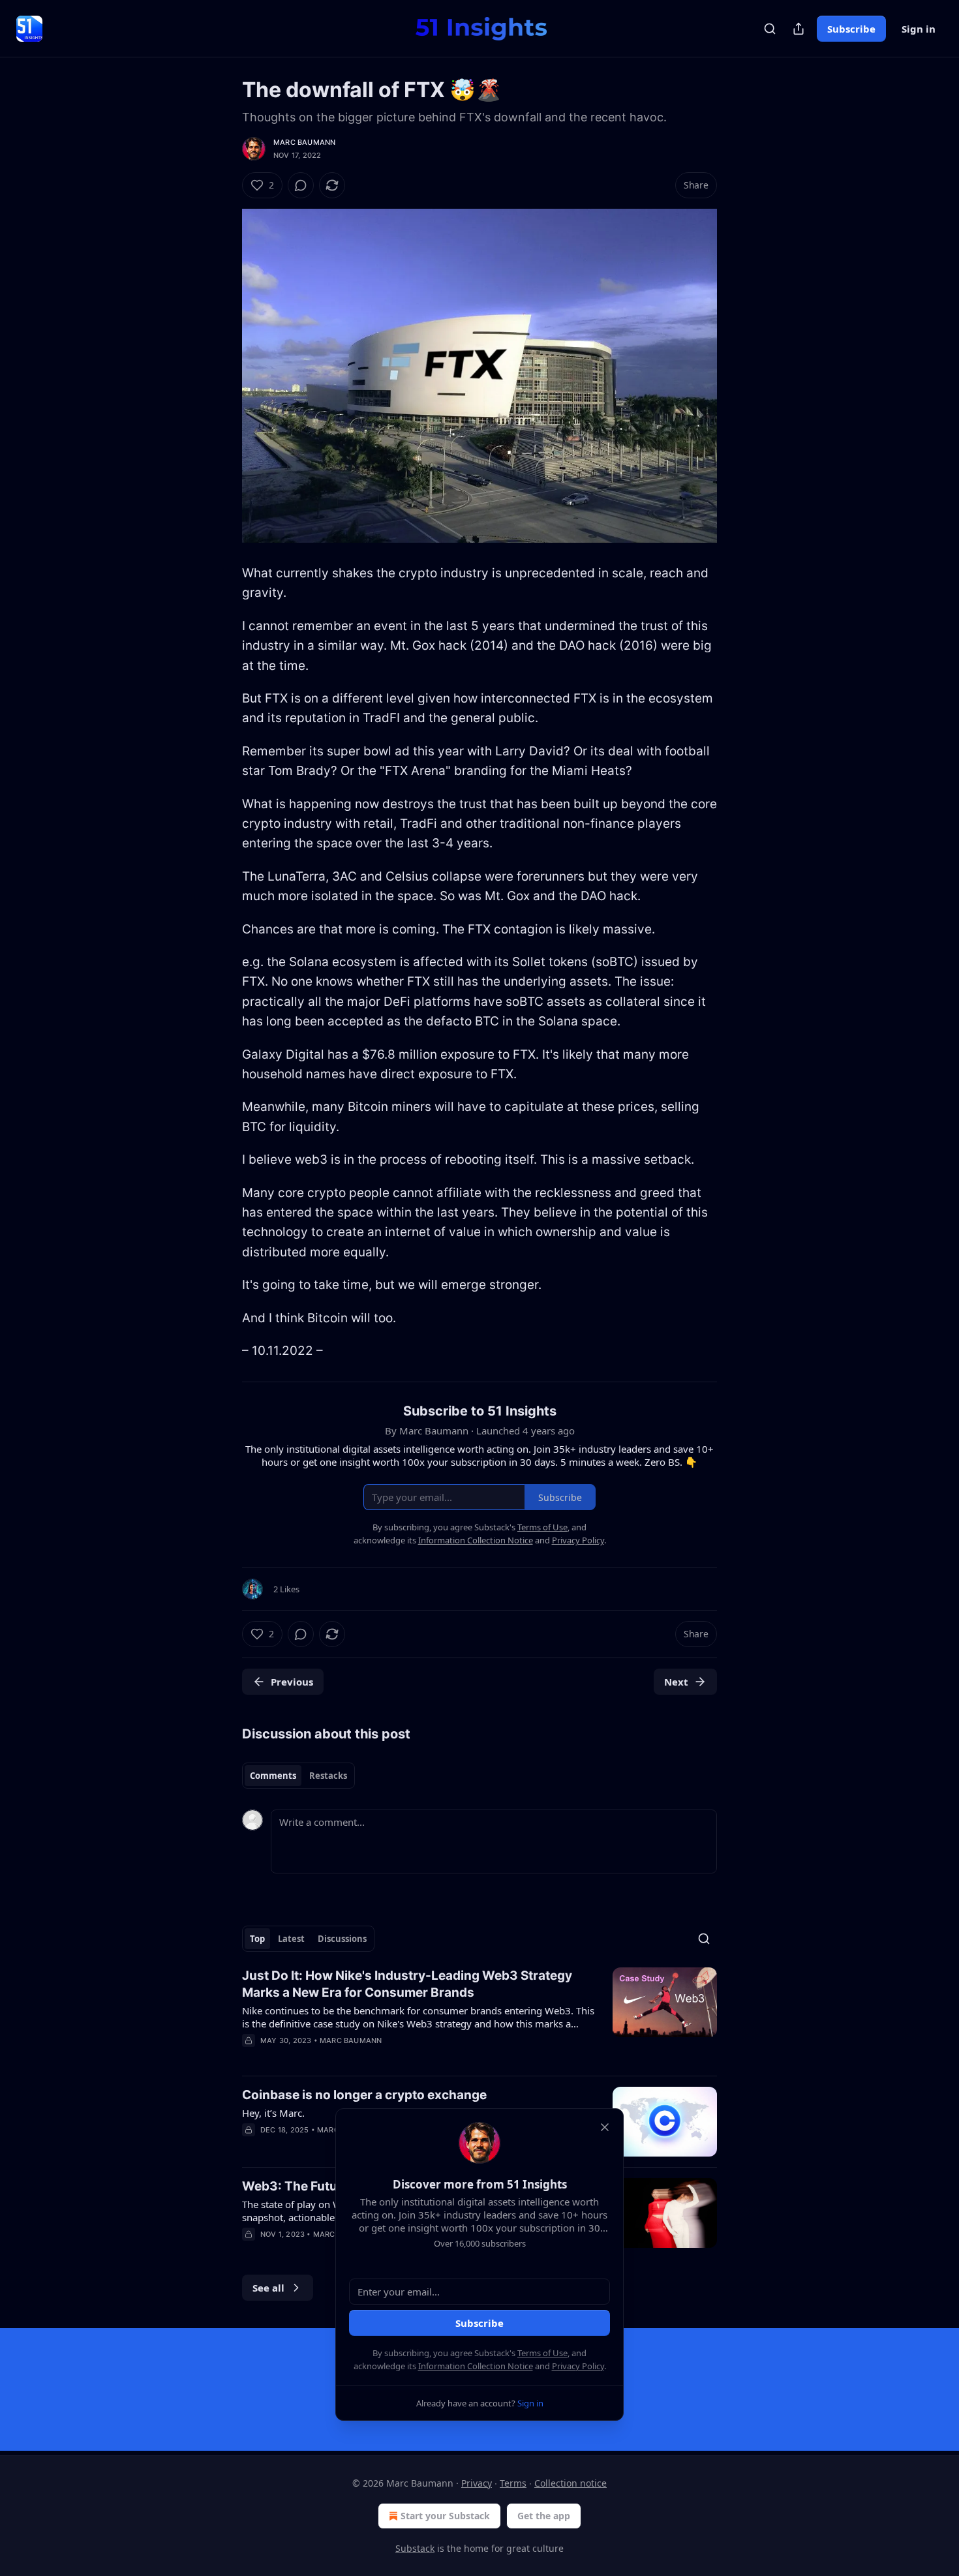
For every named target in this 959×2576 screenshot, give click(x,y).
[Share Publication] (799, 29)
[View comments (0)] (301, 185)
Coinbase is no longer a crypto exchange (364, 2095)
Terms (513, 2483)
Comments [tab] (273, 1776)
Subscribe (851, 29)
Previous (292, 1682)
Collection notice (571, 2483)
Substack (415, 2548)
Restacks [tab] (328, 1776)
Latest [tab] (291, 1939)
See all (268, 2288)
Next (676, 1682)
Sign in (919, 29)
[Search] (770, 29)
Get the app (544, 2516)
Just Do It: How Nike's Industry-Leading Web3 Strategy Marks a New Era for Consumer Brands (407, 1984)
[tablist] (298, 1776)
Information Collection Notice (476, 2366)
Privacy (477, 2483)
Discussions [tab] (342, 1939)
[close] (605, 2127)
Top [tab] (257, 1939)
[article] (479, 2016)
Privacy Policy (578, 2366)
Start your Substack (445, 2516)
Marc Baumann (304, 142)
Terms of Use (542, 2353)
